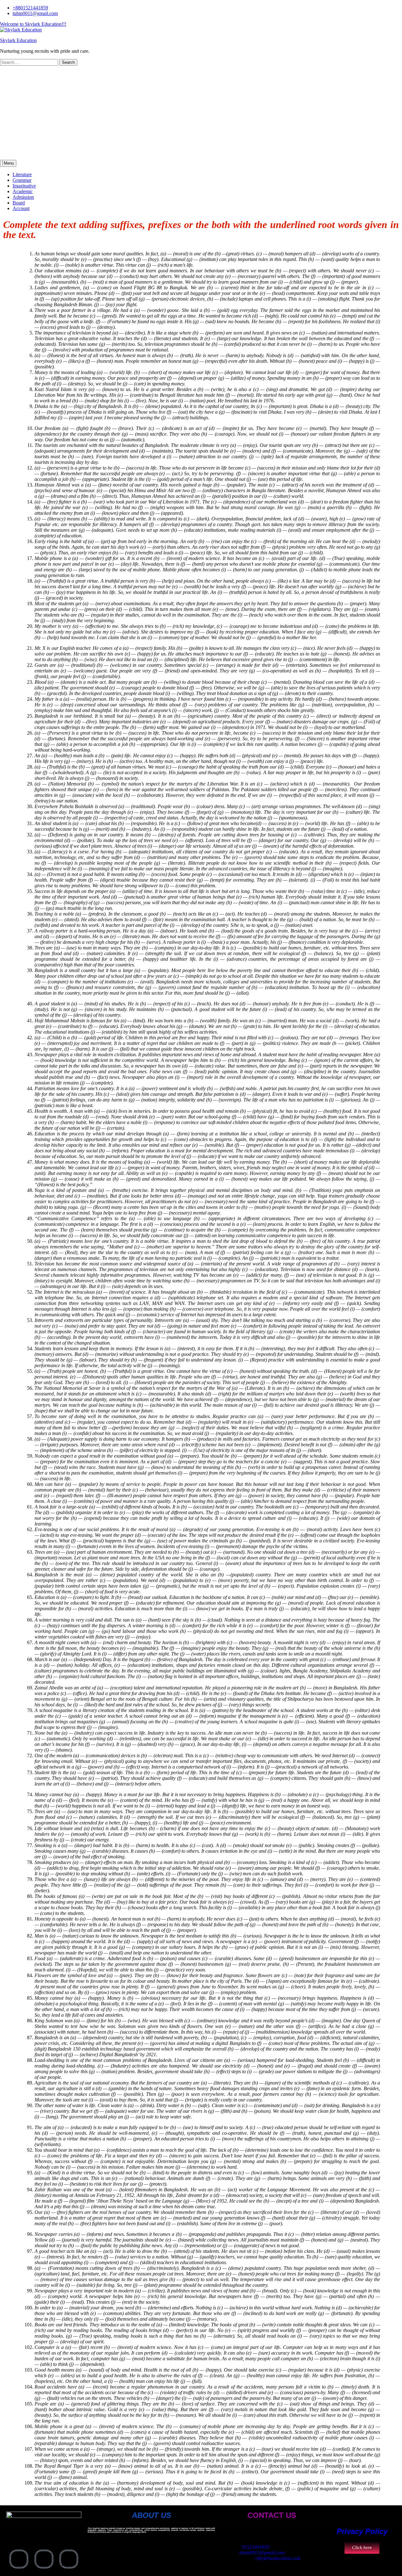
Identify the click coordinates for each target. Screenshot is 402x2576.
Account (21, 208)
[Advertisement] (201, 113)
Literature (22, 174)
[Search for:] (30, 62)
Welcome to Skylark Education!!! (33, 24)
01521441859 (256, 2547)
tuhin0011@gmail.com (35, 13)
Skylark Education (18, 40)
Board (19, 203)
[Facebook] (19, 2559)
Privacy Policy (362, 2531)
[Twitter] (44, 2559)
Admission (23, 197)
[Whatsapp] (69, 2559)
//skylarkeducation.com (278, 2558)
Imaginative (24, 186)
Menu (8, 163)
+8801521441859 (30, 8)
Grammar (22, 180)
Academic (23, 191)
